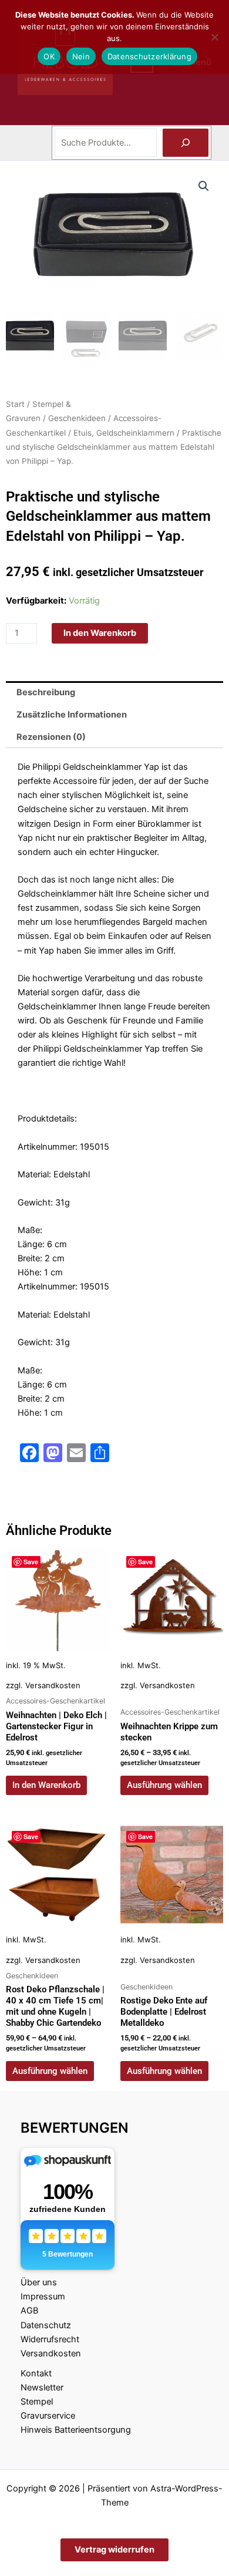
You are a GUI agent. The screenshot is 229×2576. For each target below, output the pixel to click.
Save (31, 1562)
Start (15, 404)
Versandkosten (53, 1685)
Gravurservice (48, 2416)
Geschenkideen (77, 418)
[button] (204, 186)
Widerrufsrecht (50, 2339)
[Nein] (214, 37)
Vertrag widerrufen (114, 2550)
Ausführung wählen (164, 1785)
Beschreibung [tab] (46, 692)
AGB (29, 2311)
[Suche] (186, 143)
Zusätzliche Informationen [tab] (72, 715)
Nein (81, 56)
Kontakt (36, 2373)
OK (49, 56)
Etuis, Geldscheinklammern (124, 433)
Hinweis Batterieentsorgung (76, 2430)
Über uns (39, 2282)
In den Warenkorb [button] (46, 1785)
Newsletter (42, 2388)
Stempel (37, 2402)
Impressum (43, 2296)
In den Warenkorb (100, 633)
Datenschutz (46, 2325)
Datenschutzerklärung (149, 56)
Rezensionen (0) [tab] (51, 737)
